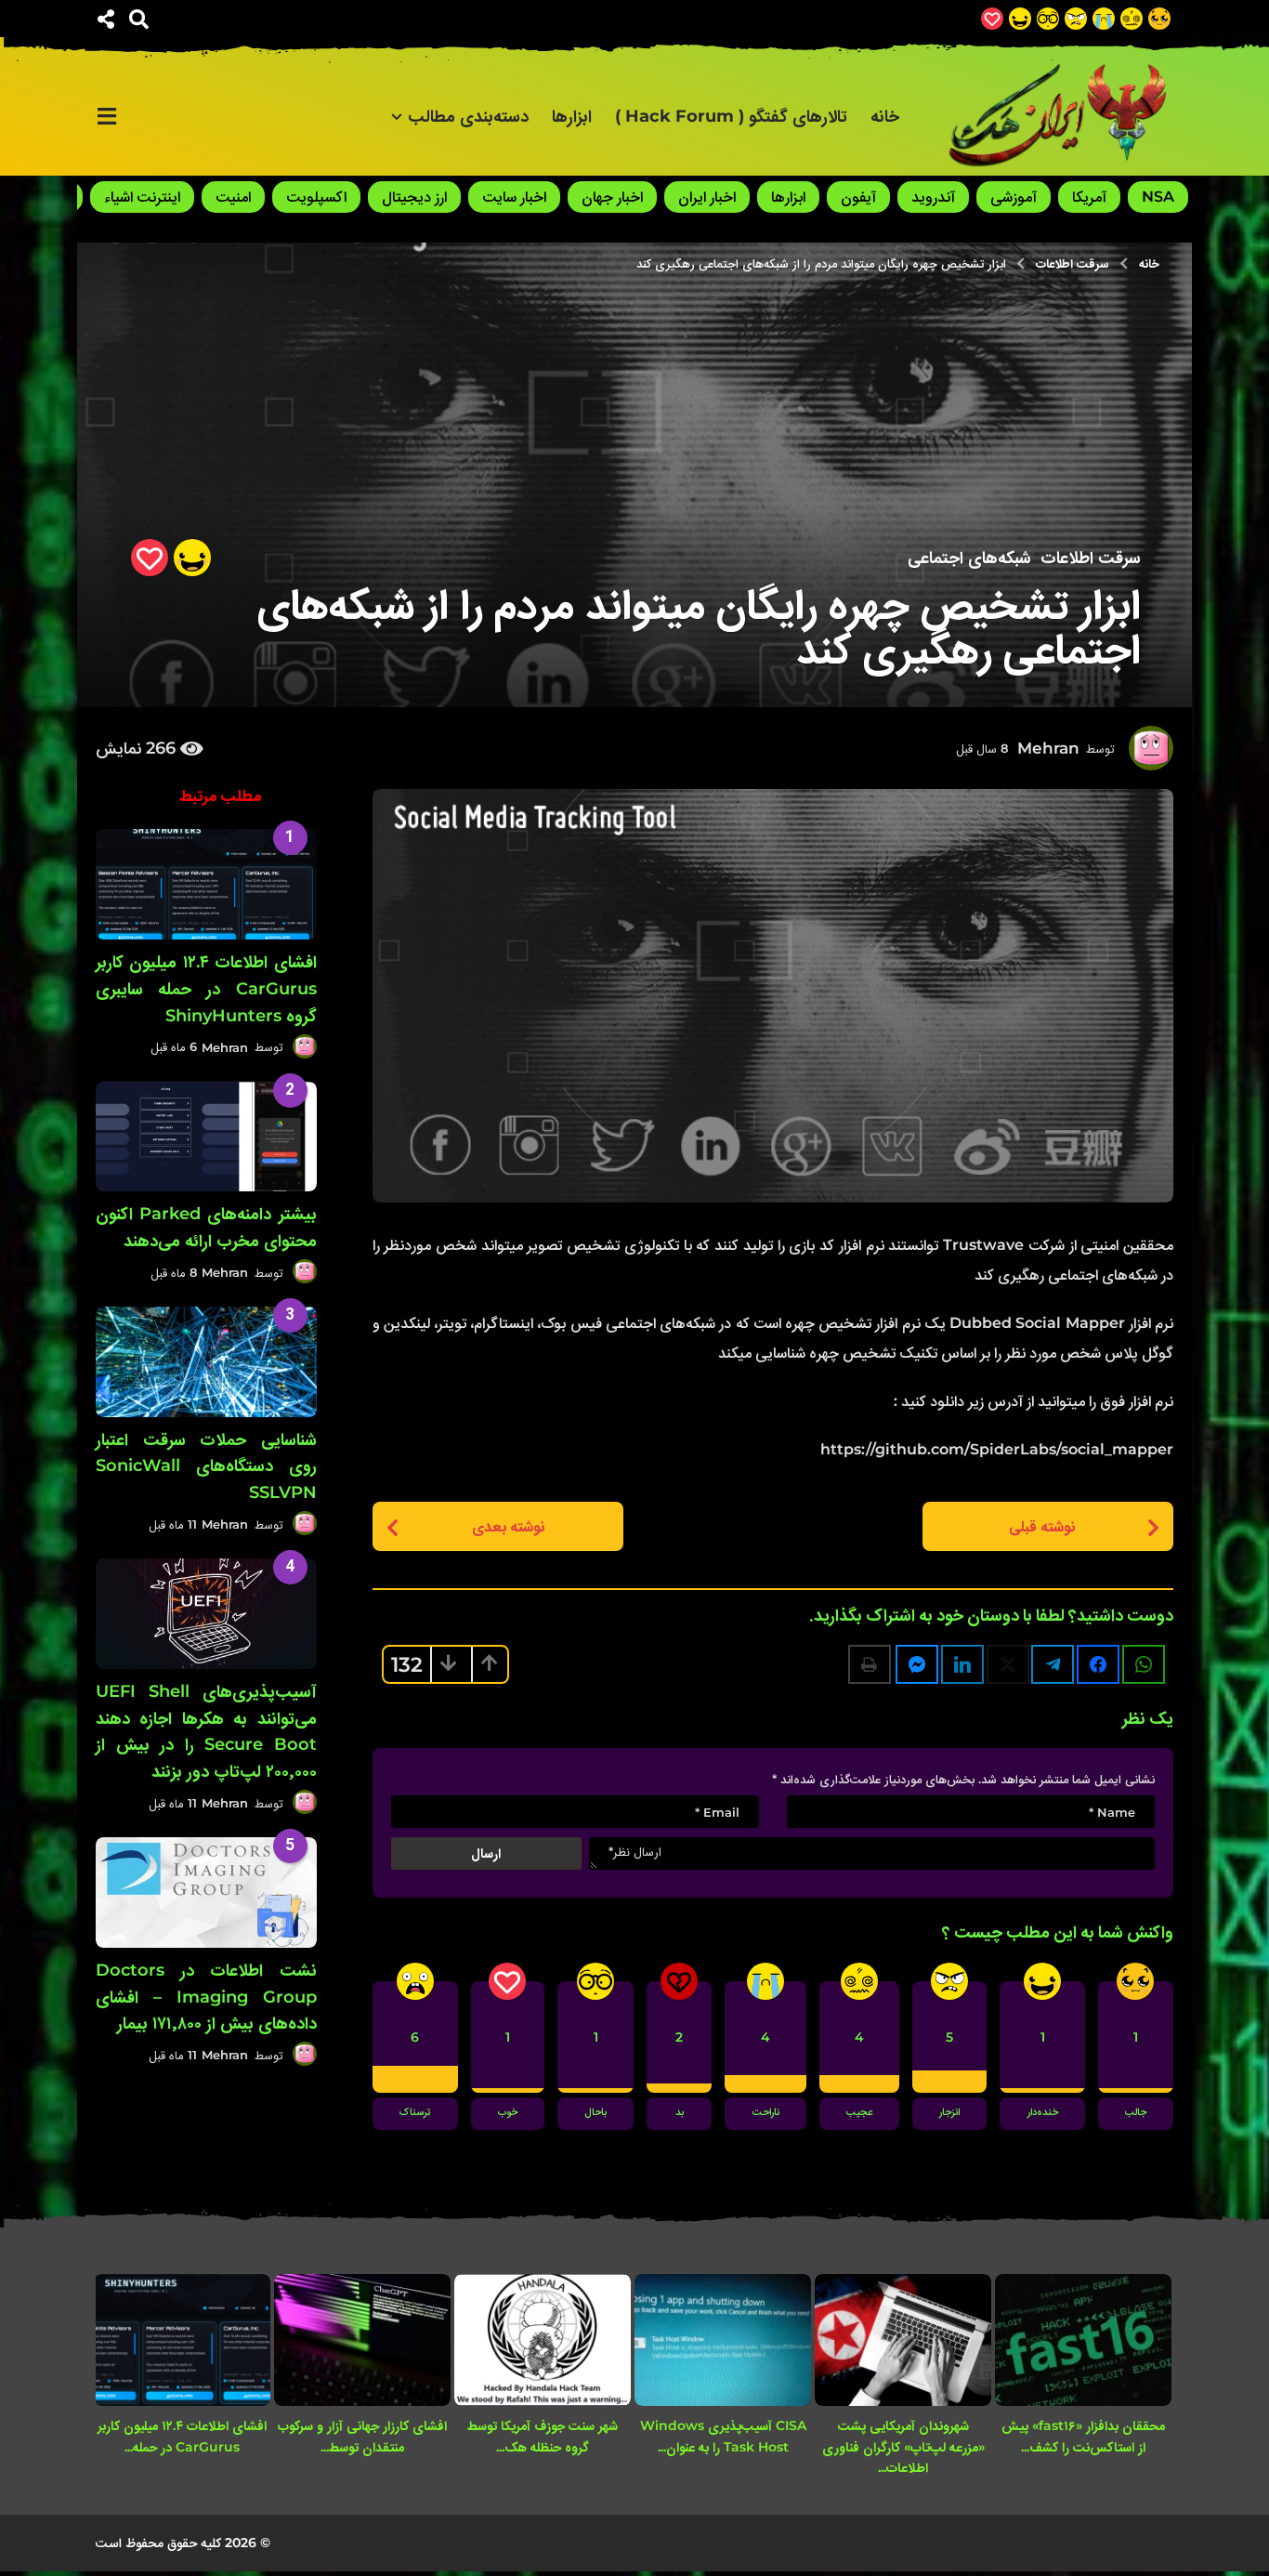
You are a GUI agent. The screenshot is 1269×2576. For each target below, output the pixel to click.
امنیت (233, 197)
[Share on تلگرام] (1053, 1664)
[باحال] (1048, 19)
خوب (508, 2113)
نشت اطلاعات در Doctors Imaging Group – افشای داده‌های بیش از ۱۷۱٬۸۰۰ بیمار (206, 1997)
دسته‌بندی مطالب (468, 116)
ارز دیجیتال (414, 197)
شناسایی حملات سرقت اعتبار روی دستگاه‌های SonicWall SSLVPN (206, 1466)
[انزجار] (1076, 19)
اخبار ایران (707, 197)
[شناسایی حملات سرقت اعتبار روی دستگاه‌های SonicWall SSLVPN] (206, 1362)
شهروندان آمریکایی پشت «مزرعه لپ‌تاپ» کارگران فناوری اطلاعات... (903, 2446)
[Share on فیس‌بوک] (1098, 1664)
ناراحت (766, 2113)
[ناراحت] (1104, 19)
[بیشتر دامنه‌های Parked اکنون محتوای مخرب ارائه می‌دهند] (206, 1137)
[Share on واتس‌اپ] (1144, 1664)
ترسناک (415, 2113)
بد (680, 2113)
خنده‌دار (1043, 2113)
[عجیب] (1132, 19)
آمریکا (1089, 197)
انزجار (949, 2113)
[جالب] (1159, 19)
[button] (139, 19)
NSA (1158, 197)
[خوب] (992, 19)
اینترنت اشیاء (142, 197)
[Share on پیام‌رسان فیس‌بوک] (917, 1664)
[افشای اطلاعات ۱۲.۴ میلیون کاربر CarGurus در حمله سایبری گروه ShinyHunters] (206, 884)
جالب (1136, 2113)
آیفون (858, 197)
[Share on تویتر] (1008, 1664)
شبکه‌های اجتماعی (969, 558)
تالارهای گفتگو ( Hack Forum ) (731, 116)
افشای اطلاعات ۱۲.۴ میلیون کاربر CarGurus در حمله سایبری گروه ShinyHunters (206, 989)
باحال (595, 2113)
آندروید (933, 197)
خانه (885, 116)
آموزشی (1014, 197)
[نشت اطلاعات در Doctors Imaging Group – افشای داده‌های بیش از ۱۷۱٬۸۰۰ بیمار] (206, 1893)
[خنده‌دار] (1020, 19)
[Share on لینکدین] (962, 1664)
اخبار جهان (612, 197)
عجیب (859, 2113)
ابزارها (572, 116)
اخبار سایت (514, 197)
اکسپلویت (316, 197)
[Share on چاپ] (870, 1664)
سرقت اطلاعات (1091, 558)
